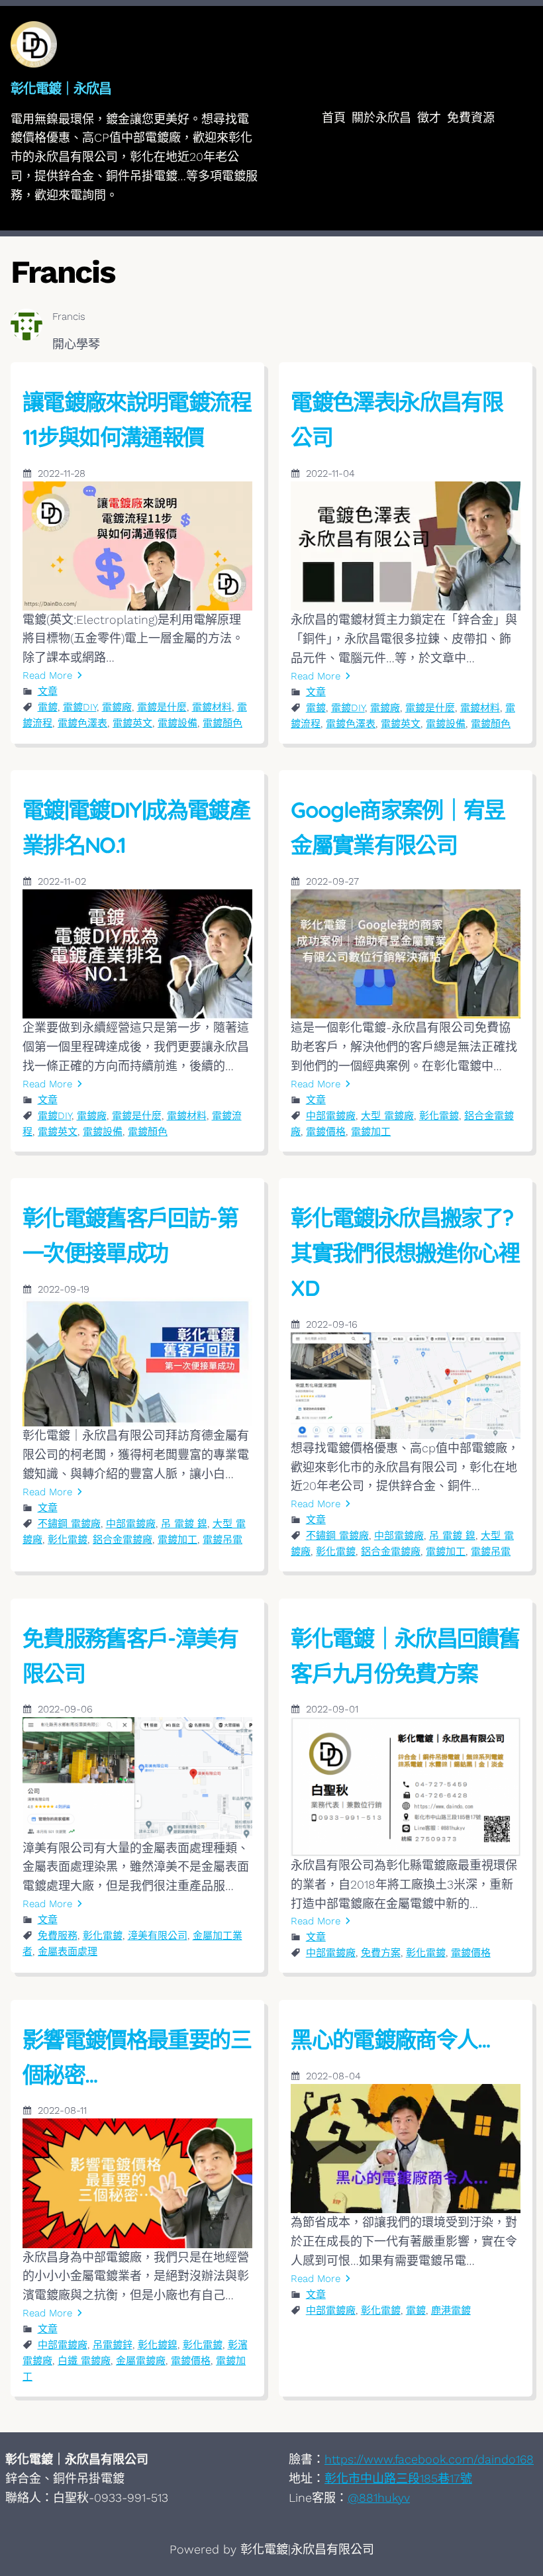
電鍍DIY (80, 707)
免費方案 (381, 1953)
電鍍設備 (177, 723)
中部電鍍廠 (331, 1116)
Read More (47, 675)
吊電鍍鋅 (113, 2345)
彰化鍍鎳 (158, 2345)
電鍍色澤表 (82, 723)
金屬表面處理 (68, 1952)
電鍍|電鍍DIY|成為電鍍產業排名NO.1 (136, 827)
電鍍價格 (326, 1132)
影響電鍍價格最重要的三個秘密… (137, 2057)
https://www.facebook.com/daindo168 (429, 2459)
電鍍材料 (212, 707)
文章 (48, 691)
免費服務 (58, 1936)
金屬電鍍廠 (141, 2361)
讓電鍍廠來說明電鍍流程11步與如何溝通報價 (137, 419)
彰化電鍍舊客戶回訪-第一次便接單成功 (130, 1235)
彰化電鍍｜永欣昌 (61, 88)
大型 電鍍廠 (387, 1116)
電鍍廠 (117, 707)
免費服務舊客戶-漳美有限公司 (130, 1656)
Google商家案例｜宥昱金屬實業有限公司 (398, 827)
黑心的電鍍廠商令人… (391, 2039)
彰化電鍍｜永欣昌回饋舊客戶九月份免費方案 (405, 1656)
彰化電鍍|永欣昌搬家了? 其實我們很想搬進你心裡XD (405, 1253)
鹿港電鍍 (451, 2310)
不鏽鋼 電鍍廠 (69, 1524)
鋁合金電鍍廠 (123, 1540)
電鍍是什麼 (162, 707)
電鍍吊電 (222, 1540)
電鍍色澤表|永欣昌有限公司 (397, 419)
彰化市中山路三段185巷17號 (398, 2478)
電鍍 (48, 707)
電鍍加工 (371, 1132)
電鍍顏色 (222, 723)
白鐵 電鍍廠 (84, 2361)
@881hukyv (379, 2498)
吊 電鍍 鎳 (184, 1524)
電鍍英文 (132, 723)
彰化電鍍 (439, 1116)
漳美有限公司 (158, 1936)
